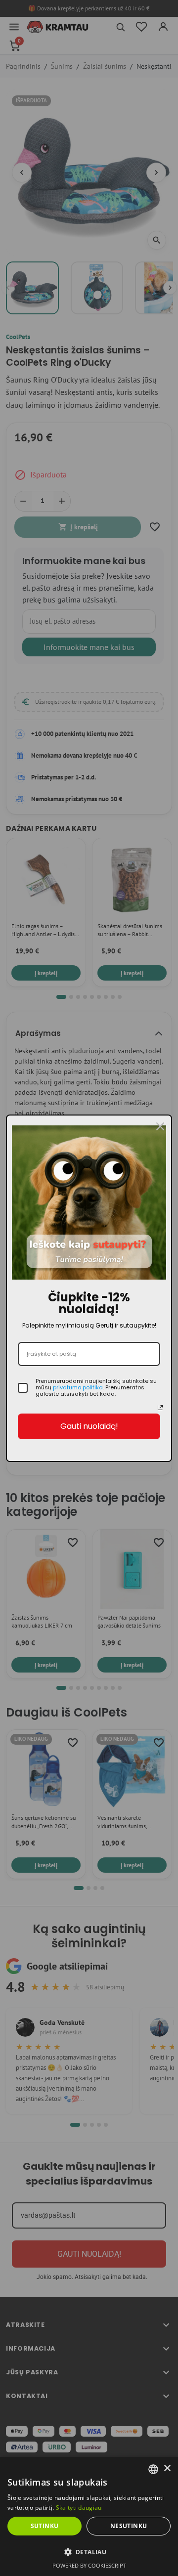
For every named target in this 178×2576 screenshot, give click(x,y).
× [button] (167, 2469)
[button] (89, 2552)
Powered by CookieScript (89, 2565)
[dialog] (89, 2516)
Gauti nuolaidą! (89, 1426)
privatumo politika (78, 1387)
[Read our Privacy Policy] (160, 1408)
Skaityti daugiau (79, 2508)
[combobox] (153, 2469)
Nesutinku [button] (129, 2526)
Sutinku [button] (45, 2526)
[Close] (160, 1126)
